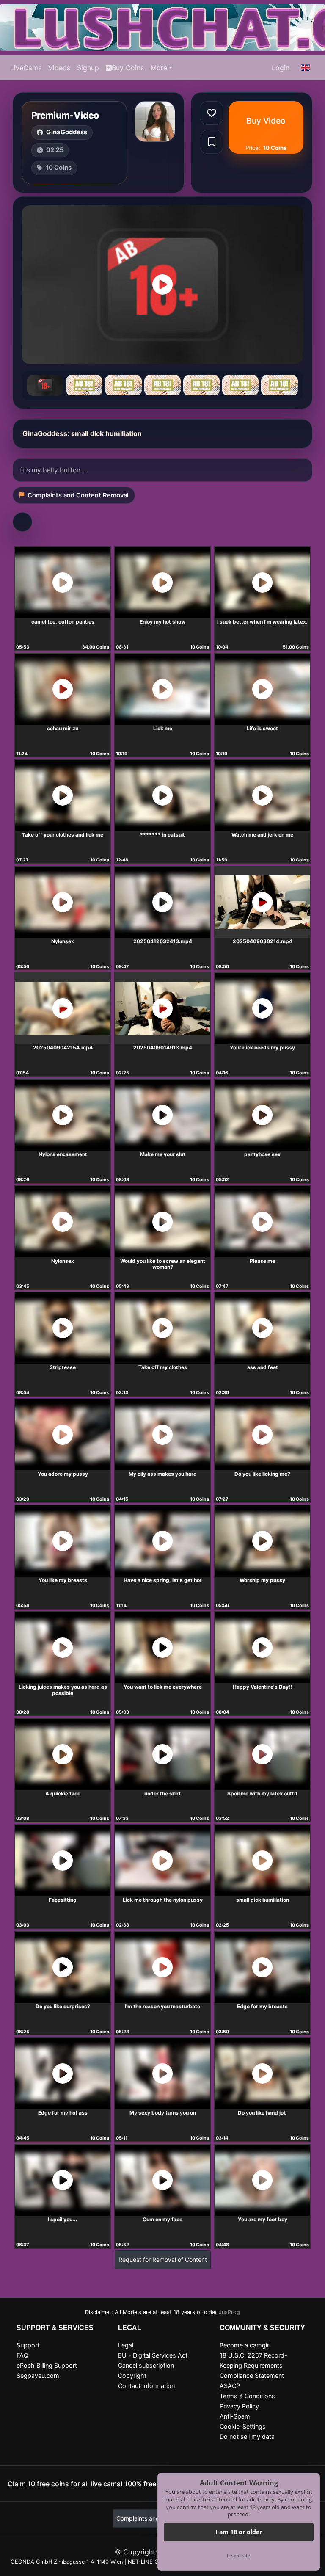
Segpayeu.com (38, 2376)
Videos (59, 68)
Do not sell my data (247, 2437)
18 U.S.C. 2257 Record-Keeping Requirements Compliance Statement (253, 2365)
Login (281, 68)
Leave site (239, 2555)
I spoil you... (63, 2219)
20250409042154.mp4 (63, 1048)
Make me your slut (163, 1154)
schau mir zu (63, 728)
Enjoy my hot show (162, 622)
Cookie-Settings (243, 2426)
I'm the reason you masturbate (162, 2006)
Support (28, 2345)
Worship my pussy (262, 1580)
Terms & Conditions (247, 2396)
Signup (88, 68)
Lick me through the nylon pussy (163, 1900)
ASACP (230, 2386)
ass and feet (263, 1367)
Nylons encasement (63, 1154)
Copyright (132, 2376)
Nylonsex (63, 941)
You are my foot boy (263, 2219)
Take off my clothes (163, 1367)
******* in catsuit (162, 835)
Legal (126, 2345)
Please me (262, 1261)
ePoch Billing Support (47, 2365)
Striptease (63, 1367)
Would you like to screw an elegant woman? (163, 1264)
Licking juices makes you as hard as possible (63, 1690)
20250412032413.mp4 (163, 941)
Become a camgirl (245, 2345)
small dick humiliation (263, 1900)
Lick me (163, 728)
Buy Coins (128, 68)
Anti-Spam (235, 2416)
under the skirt (162, 1793)
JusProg (229, 2312)
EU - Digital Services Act (153, 2355)
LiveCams (26, 68)
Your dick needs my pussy (262, 1048)
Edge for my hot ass (63, 2113)
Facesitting (63, 1900)
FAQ (22, 2355)
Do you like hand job (262, 2113)
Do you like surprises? (63, 2006)
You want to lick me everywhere (163, 1687)
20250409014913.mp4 (163, 1048)
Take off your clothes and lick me (63, 835)
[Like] (212, 113)
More (159, 68)
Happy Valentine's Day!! (262, 1687)
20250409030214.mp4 (263, 941)
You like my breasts (63, 1580)
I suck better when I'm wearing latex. (262, 622)
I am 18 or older (239, 2532)
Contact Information (146, 2386)
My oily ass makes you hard (163, 1474)
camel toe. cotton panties (63, 622)
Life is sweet (262, 728)
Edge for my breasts (262, 2006)
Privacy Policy (239, 2406)
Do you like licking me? (262, 1474)
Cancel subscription (146, 2365)
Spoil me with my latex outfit (262, 1793)
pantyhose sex (262, 1154)
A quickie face (63, 1793)
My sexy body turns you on (163, 2113)
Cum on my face (162, 2219)
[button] (306, 68)
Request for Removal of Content (163, 2260)
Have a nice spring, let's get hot (163, 1580)
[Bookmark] (212, 142)
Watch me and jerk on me (262, 835)
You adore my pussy (63, 1474)
